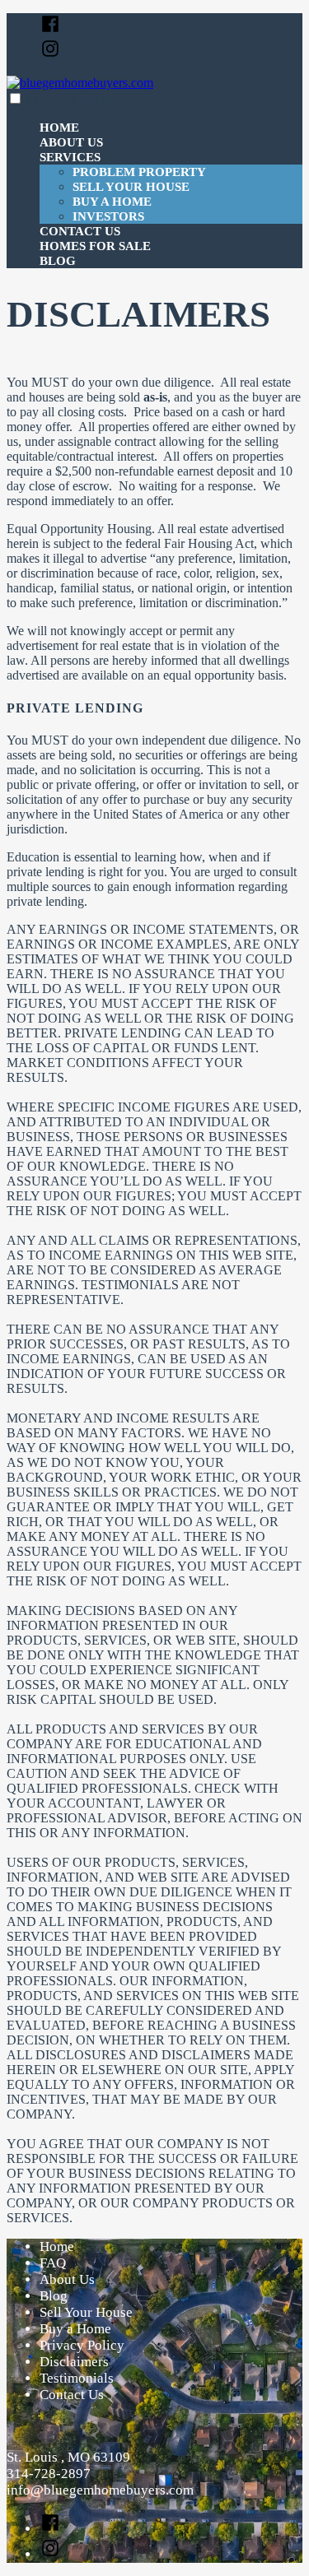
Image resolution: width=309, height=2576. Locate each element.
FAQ (53, 2263)
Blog (58, 261)
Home (59, 128)
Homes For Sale (95, 246)
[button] (15, 98)
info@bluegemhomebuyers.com (100, 2490)
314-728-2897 (49, 2474)
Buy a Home (112, 202)
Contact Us (80, 231)
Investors (108, 216)
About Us (71, 142)
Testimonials (77, 2378)
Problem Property (139, 172)
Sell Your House (131, 187)
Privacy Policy (82, 2345)
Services (70, 157)
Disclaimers (74, 2362)
